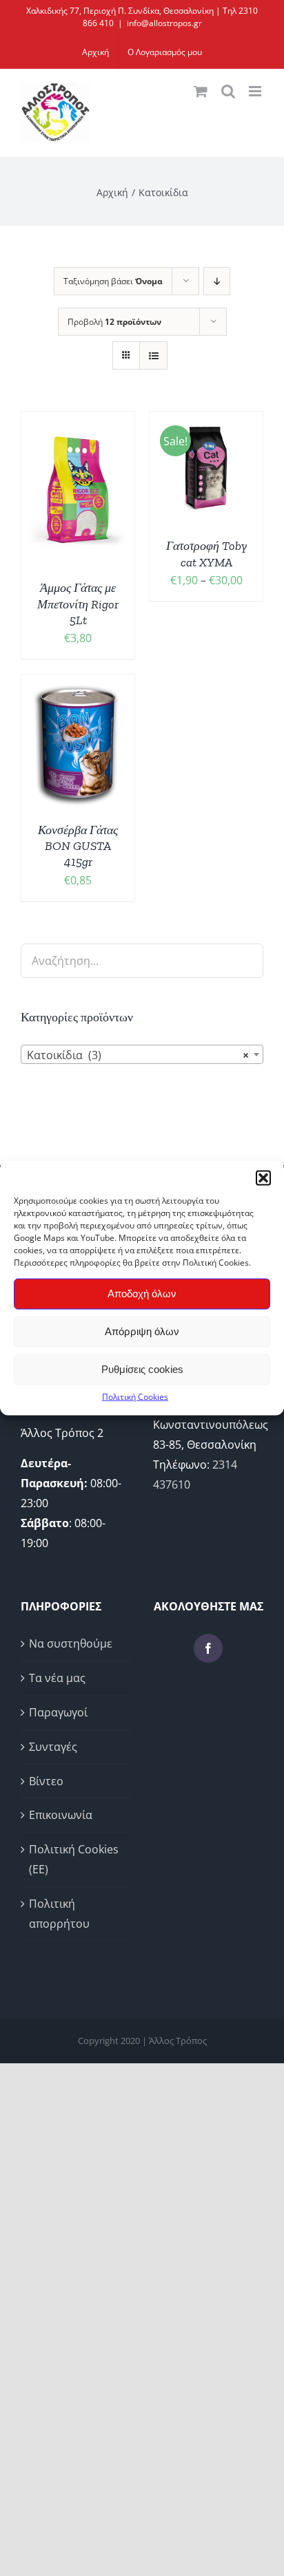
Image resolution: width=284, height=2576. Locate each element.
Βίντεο (46, 1781)
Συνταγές (53, 1747)
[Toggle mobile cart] (201, 91)
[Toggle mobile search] (228, 91)
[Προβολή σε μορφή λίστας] (153, 355)
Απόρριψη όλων (142, 1331)
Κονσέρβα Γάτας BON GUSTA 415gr (78, 846)
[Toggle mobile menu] (256, 91)
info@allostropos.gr (164, 23)
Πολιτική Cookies (135, 1396)
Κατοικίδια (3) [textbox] (138, 1055)
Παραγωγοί (58, 1712)
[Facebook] (208, 1648)
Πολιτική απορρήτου (59, 1914)
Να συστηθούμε (71, 1643)
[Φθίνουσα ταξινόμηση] (217, 281)
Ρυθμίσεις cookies (142, 1369)
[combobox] (142, 1054)
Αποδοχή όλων (142, 1294)
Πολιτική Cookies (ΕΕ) (74, 1859)
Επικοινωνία (61, 1815)
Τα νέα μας (57, 1678)
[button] (263, 1178)
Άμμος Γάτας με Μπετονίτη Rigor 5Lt (78, 604)
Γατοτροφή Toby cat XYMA (206, 554)
